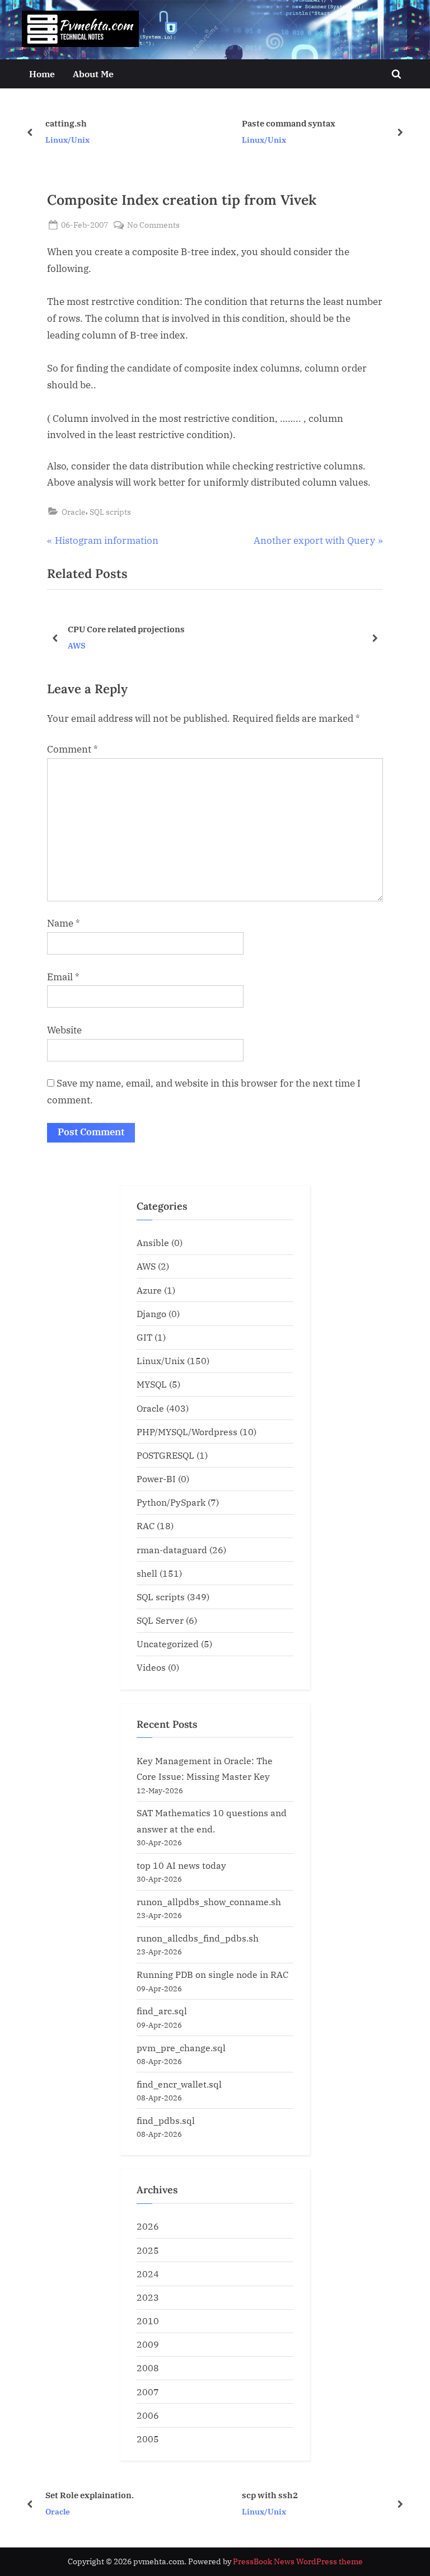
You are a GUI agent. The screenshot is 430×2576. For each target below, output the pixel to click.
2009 (148, 2344)
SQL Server (160, 1620)
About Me (93, 74)
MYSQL (152, 1384)
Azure (149, 1290)
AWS (146, 1266)
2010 (148, 2321)
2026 (148, 2226)
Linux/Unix (67, 140)
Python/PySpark (171, 1502)
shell (147, 1573)
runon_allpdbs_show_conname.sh (209, 1902)
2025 (148, 2250)
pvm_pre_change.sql (181, 2048)
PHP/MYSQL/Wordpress (187, 1432)
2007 (148, 2392)
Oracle (74, 512)
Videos (151, 1667)
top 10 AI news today (181, 1865)
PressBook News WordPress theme (298, 2561)
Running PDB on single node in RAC (212, 1974)
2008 (148, 2368)
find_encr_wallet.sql (179, 2084)
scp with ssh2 (270, 2494)
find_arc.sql (162, 2011)
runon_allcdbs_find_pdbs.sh (198, 1938)
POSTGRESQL (165, 1455)
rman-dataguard (172, 1550)
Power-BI (156, 1479)
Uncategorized (168, 1644)
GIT (144, 1337)
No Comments (153, 225)
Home (42, 74)
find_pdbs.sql (166, 2120)
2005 (148, 2439)
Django (151, 1313)
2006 (148, 2415)
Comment (73, 749)
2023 (148, 2297)
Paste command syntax (289, 123)
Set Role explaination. (90, 2494)
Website (64, 1030)
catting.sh (66, 123)
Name (64, 923)
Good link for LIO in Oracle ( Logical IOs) (226, 628)
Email (63, 977)
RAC (146, 1526)
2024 (148, 2274)
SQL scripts (110, 512)
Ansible (153, 1242)
